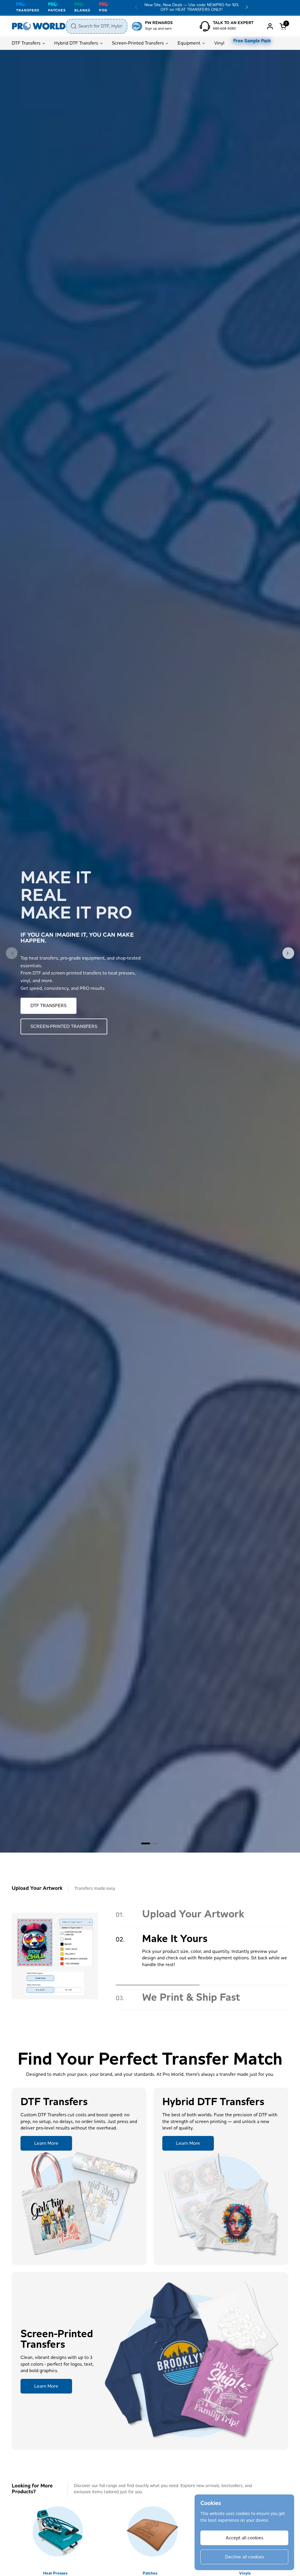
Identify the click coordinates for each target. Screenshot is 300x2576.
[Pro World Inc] (39, 26)
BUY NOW (41, 1012)
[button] (284, 26)
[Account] (270, 26)
